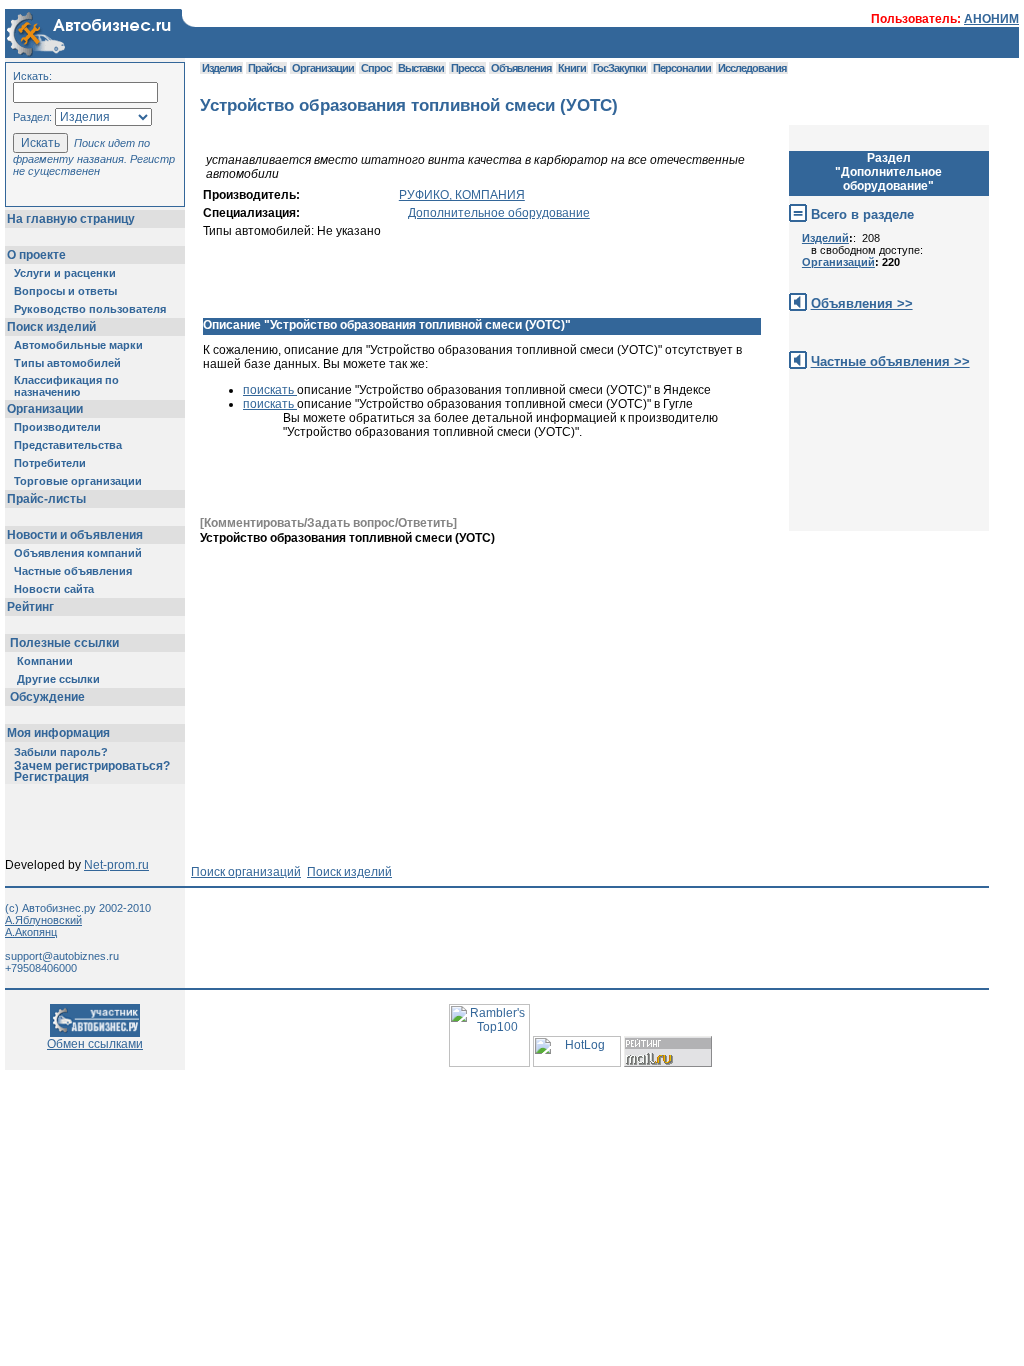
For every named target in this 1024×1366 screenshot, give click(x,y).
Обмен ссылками (95, 1044)
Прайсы (266, 68)
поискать (270, 390)
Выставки (421, 68)
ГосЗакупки (619, 68)
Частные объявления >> (890, 361)
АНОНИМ (991, 19)
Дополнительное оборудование (499, 213)
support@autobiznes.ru (62, 956)
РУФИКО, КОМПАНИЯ (462, 195)
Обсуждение (47, 697)
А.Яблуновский (43, 920)
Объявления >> (862, 303)
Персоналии (682, 68)
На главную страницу (71, 219)
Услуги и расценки (65, 273)
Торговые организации (78, 481)
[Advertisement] (564, 590)
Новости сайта (54, 589)
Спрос (376, 68)
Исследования (752, 68)
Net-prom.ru (116, 865)
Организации (45, 409)
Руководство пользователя (90, 309)
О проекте (36, 255)
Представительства (68, 445)
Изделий (825, 238)
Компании (45, 661)
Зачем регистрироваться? (92, 766)
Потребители (50, 463)
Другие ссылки (58, 679)
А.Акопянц (31, 932)
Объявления (521, 68)
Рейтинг (30, 607)
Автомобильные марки (78, 345)
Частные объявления (73, 571)
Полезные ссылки (64, 643)
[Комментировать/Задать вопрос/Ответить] (328, 523)
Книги (572, 68)
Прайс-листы (46, 499)
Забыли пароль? (61, 752)
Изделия (221, 68)
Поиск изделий (51, 327)
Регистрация (51, 777)
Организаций (838, 262)
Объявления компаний (78, 553)
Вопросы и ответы (65, 291)
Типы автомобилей (67, 363)
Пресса (467, 68)
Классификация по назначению (66, 386)
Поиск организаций (246, 872)
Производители (57, 427)
